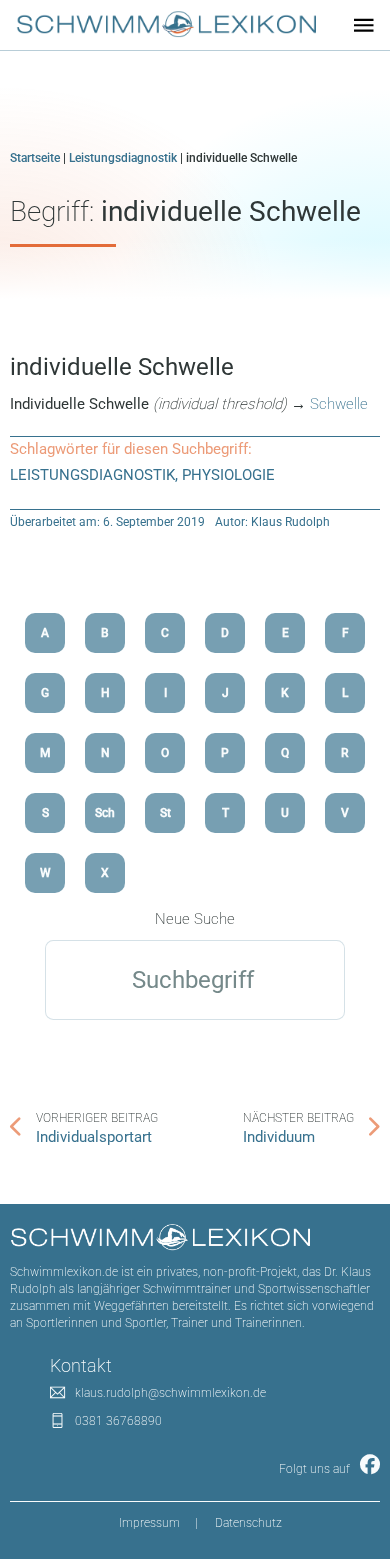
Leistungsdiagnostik (123, 158)
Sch (105, 813)
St (165, 813)
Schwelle (337, 404)
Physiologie (228, 475)
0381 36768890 (118, 1421)
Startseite (35, 158)
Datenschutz (248, 1523)
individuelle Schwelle (122, 367)
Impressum (149, 1523)
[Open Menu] (364, 25)
